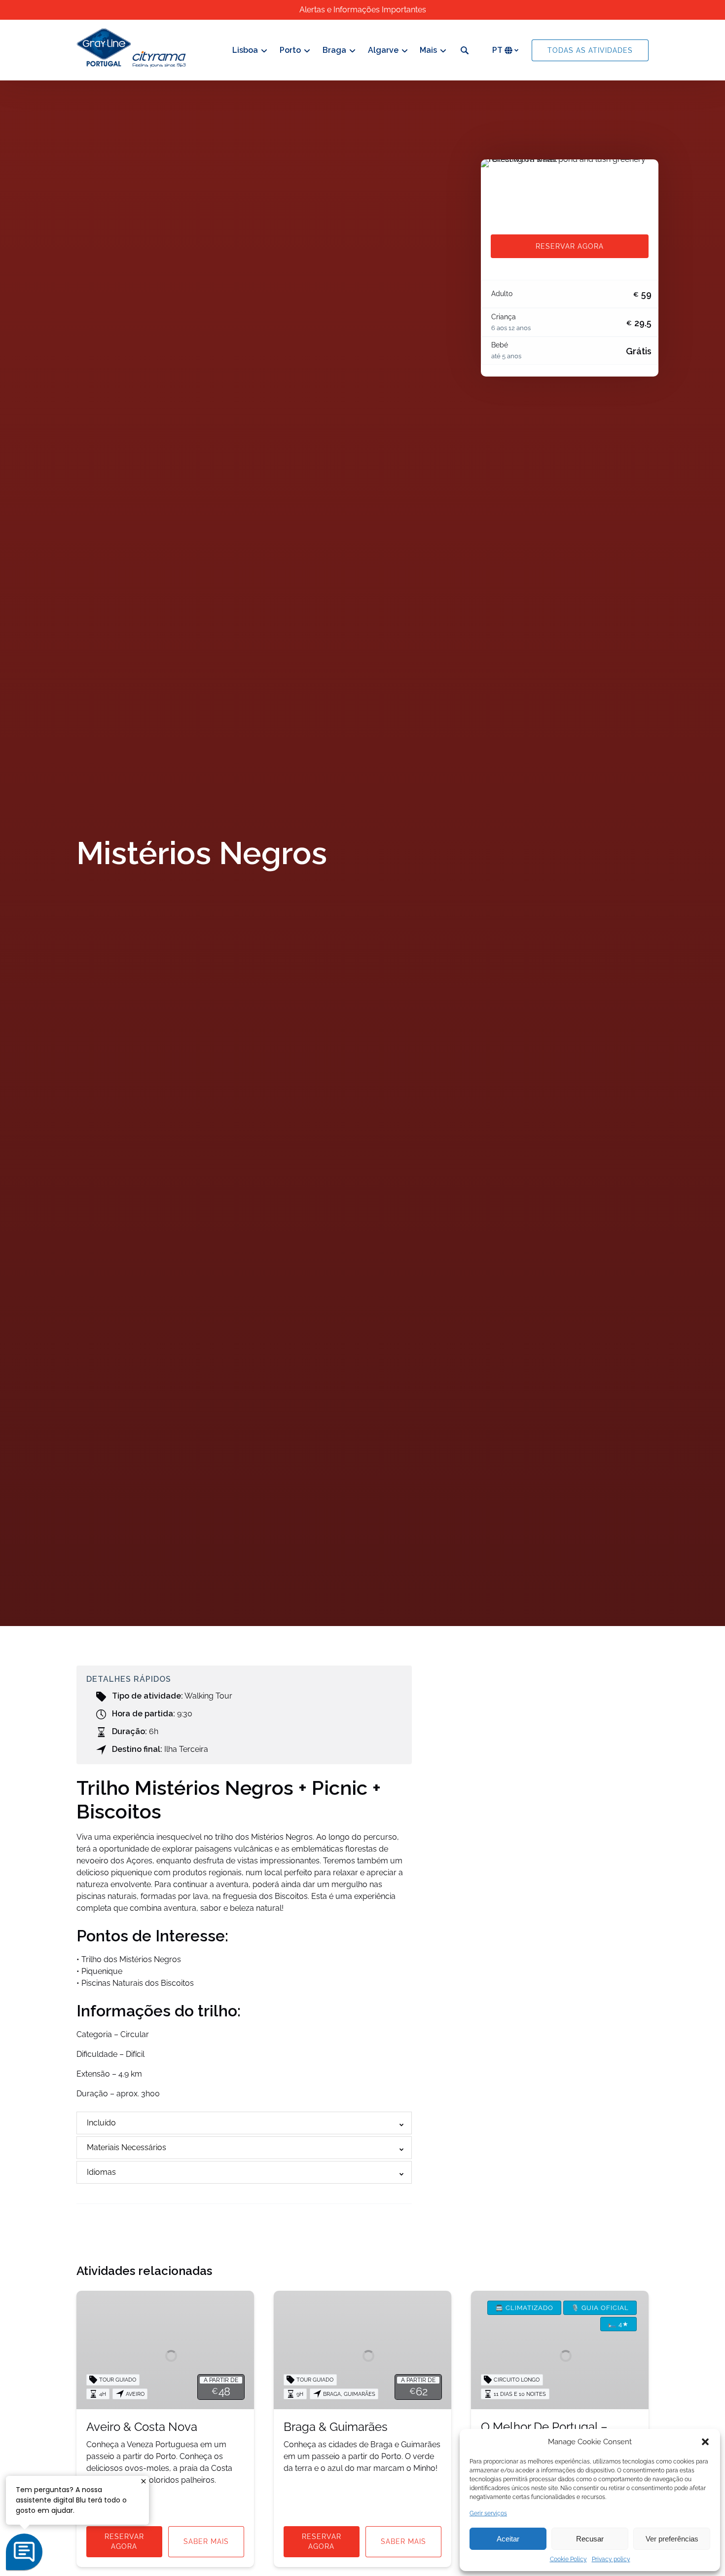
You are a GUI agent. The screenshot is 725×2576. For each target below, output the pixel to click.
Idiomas (101, 2172)
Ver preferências (672, 2539)
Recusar (590, 2539)
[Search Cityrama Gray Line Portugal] (465, 50)
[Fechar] (144, 2481)
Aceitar (508, 2539)
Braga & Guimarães (336, 2427)
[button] (705, 2442)
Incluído (101, 2123)
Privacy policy (611, 2559)
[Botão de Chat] (24, 2552)
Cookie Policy (568, 2559)
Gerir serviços (488, 2513)
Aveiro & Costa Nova (142, 2427)
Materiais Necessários (127, 2147)
